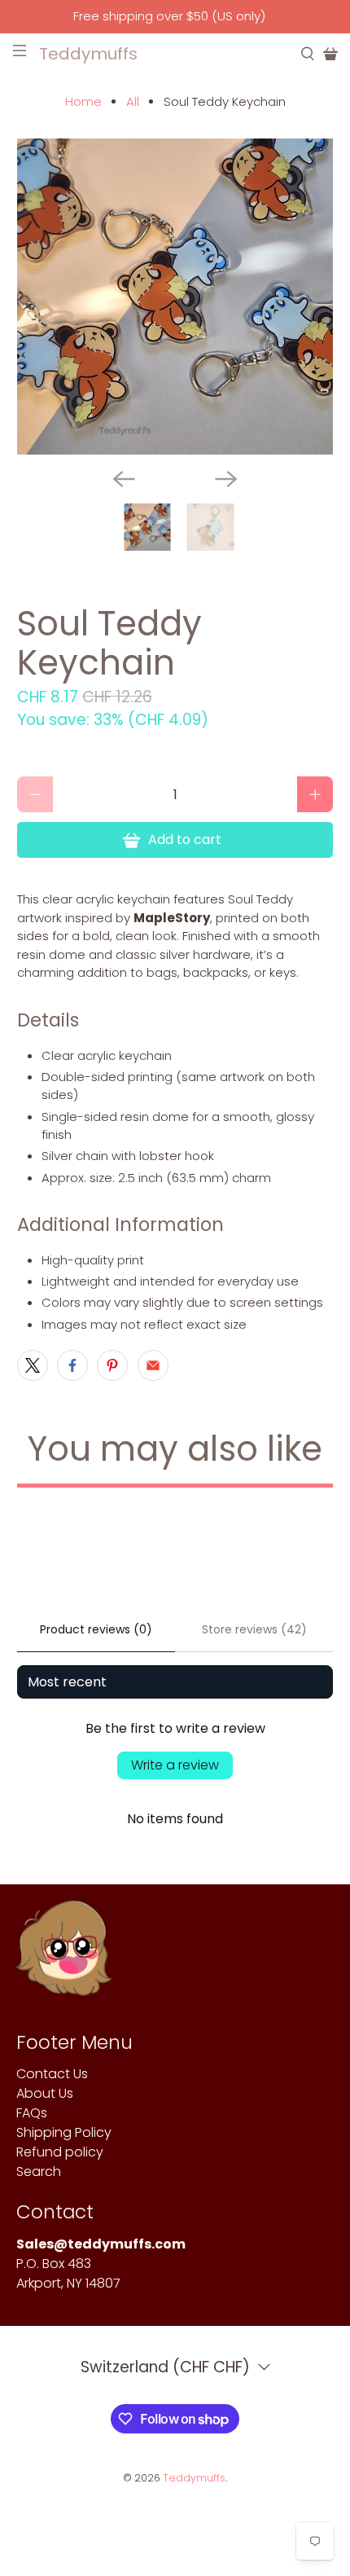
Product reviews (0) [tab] (96, 1629)
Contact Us (52, 2074)
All (133, 101)
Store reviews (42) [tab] (254, 1629)
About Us (45, 2093)
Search (39, 2172)
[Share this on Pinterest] (112, 1365)
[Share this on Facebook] (72, 1365)
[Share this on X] (33, 1365)
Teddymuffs (194, 2478)
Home (83, 101)
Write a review (175, 1765)
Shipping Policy (64, 2132)
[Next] (226, 479)
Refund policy (60, 2152)
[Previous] (124, 479)
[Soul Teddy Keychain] (175, 297)
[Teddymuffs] (64, 1956)
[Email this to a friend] (153, 1365)
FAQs (32, 2113)
